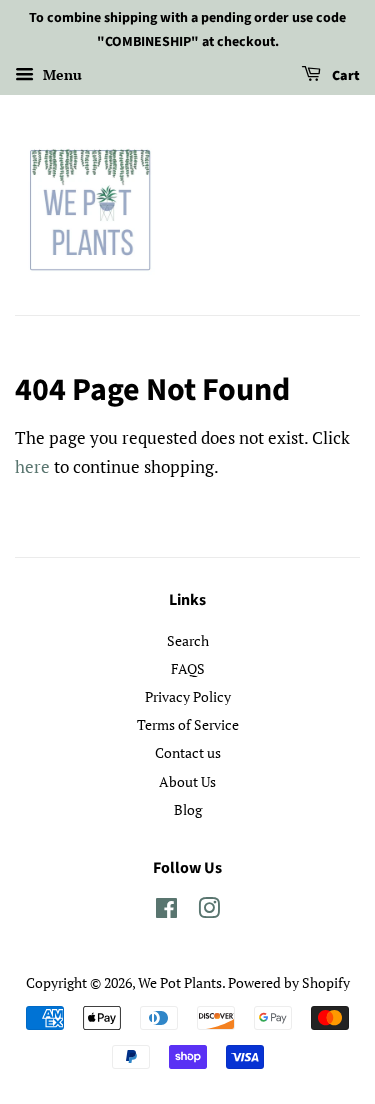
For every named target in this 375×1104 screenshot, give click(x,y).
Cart (344, 76)
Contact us (188, 752)
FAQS (188, 668)
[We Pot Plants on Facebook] (166, 911)
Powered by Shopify (289, 982)
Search (188, 640)
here (32, 466)
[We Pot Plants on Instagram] (209, 911)
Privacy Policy (188, 696)
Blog (188, 809)
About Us (187, 781)
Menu (60, 74)
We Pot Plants (180, 982)
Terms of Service (188, 724)
